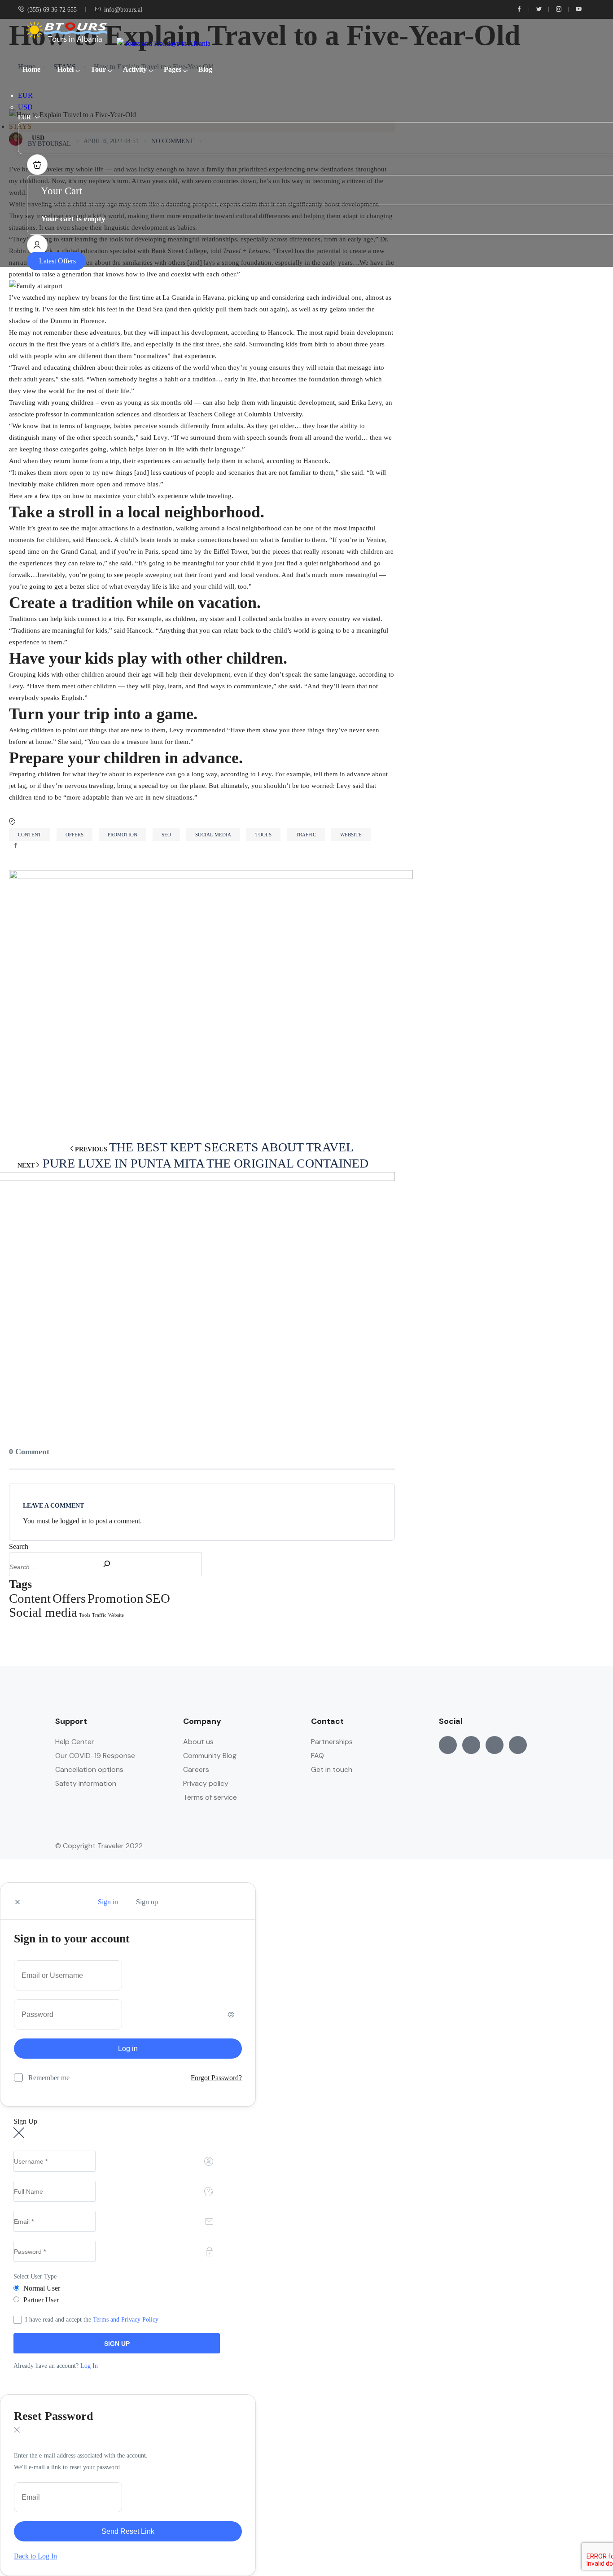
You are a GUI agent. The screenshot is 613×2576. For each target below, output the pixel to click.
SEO (166, 835)
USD (25, 107)
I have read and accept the (92, 2320)
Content (30, 835)
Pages (173, 69)
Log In (89, 2366)
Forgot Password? (216, 2078)
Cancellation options (89, 1769)
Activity (135, 69)
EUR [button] (25, 95)
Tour (98, 69)
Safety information (86, 1783)
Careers (196, 1769)
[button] (37, 165)
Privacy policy (206, 1783)
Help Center (75, 1742)
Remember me (49, 2078)
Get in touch (332, 1769)
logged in (73, 1521)
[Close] (18, 1902)
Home (31, 69)
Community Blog (210, 1756)
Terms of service (210, 1797)
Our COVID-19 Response (95, 1756)
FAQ (317, 1756)
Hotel (66, 69)
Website (351, 835)
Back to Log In (35, 2556)
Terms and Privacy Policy (126, 2320)
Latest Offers (57, 261)
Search (19, 1546)
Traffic (306, 835)
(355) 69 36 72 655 (52, 10)
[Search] (102, 1562)
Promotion (123, 835)
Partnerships (332, 1742)
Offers (74, 835)
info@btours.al (123, 10)
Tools (263, 835)
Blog (205, 69)
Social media (213, 835)
